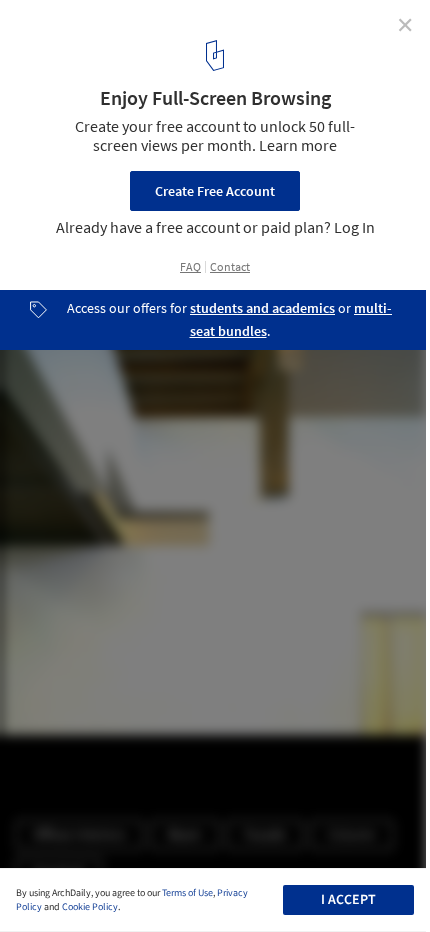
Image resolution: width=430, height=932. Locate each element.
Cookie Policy (90, 907)
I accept (348, 900)
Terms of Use (187, 893)
